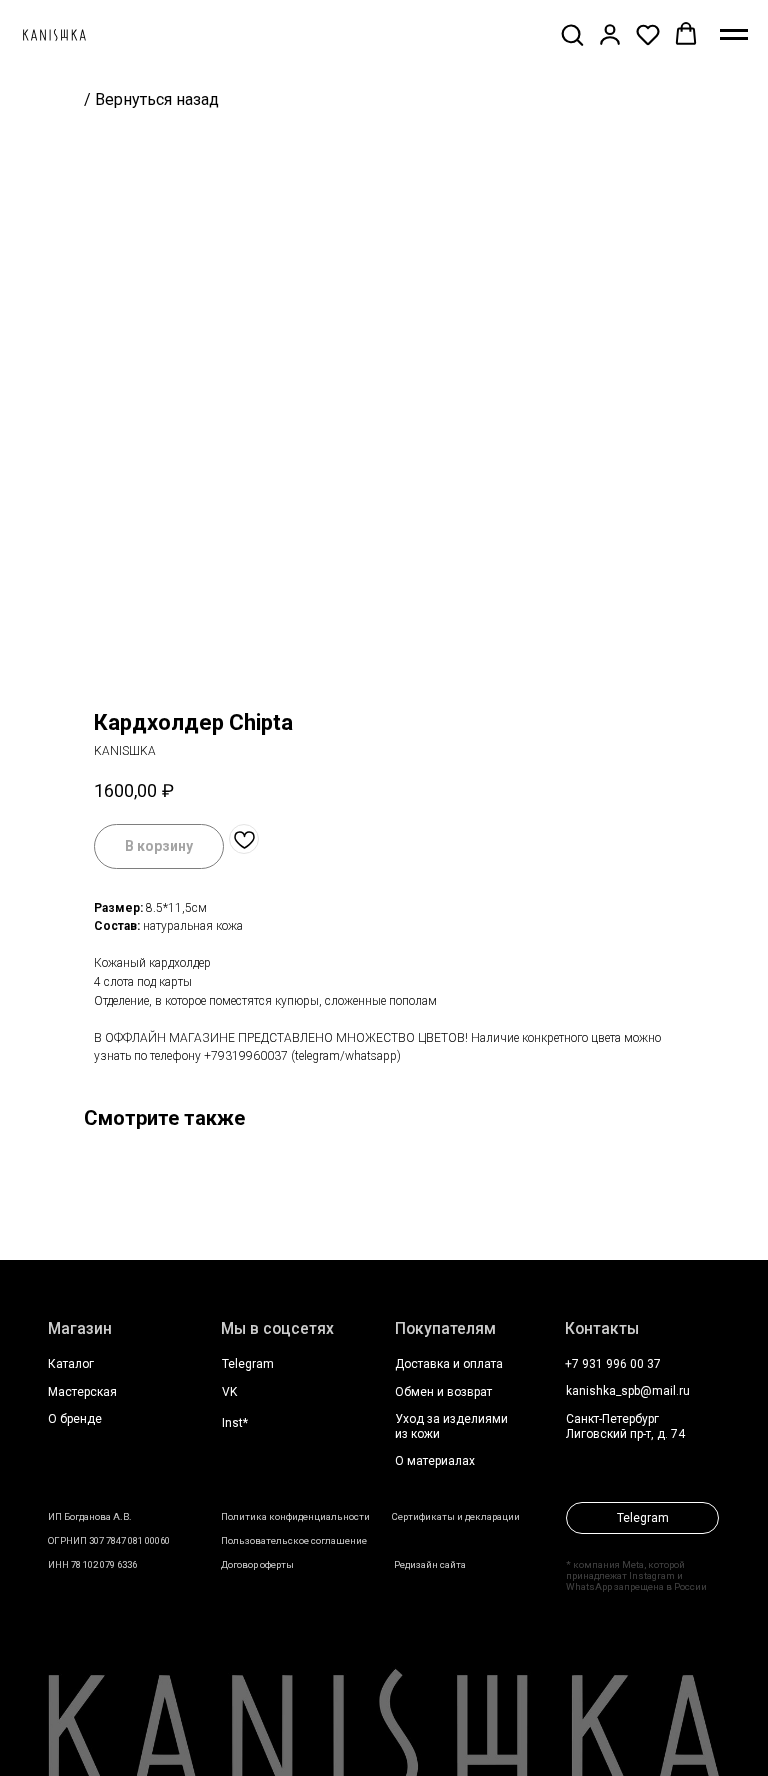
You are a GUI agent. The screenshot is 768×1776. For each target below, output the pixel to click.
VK (229, 1392)
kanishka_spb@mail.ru (628, 1391)
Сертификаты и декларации (456, 1516)
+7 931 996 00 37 (613, 1364)
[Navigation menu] (734, 35)
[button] (572, 34)
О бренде (75, 1419)
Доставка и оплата (449, 1364)
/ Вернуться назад (151, 99)
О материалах (435, 1461)
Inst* (235, 1423)
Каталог (71, 1364)
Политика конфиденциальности (295, 1516)
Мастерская (82, 1392)
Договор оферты (257, 1564)
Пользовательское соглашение (294, 1540)
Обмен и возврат (443, 1392)
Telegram (248, 1364)
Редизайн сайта (430, 1564)
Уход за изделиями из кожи (451, 1426)
